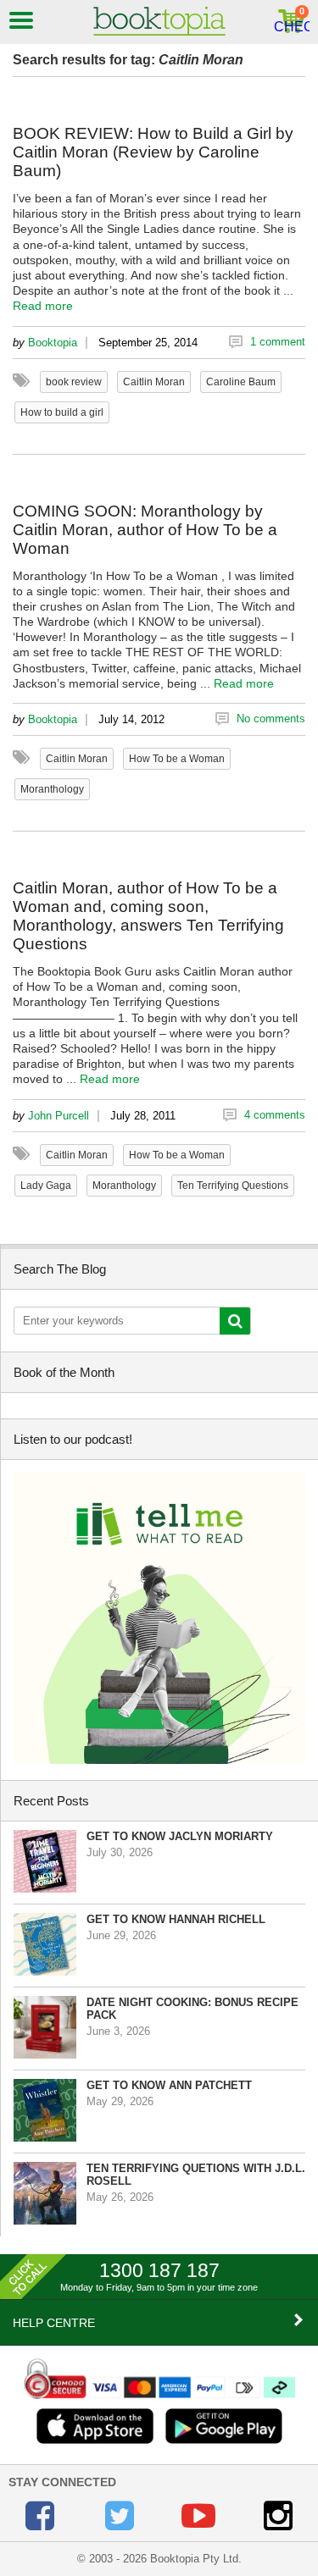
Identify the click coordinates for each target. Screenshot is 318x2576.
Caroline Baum (241, 382)
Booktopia (53, 343)
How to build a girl (62, 412)
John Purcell (59, 1116)
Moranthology (52, 789)
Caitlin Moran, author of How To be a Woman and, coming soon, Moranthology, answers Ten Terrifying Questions (148, 916)
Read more (43, 306)
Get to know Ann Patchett (169, 2085)
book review (74, 382)
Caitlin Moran (154, 382)
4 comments (275, 1115)
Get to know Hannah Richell (176, 1919)
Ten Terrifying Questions (233, 1186)
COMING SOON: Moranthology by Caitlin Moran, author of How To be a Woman (145, 530)
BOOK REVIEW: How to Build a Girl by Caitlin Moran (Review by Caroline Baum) (153, 152)
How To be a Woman (177, 759)
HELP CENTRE (54, 2323)
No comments (271, 719)
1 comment (278, 342)
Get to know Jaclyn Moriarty (180, 1836)
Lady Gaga (46, 1186)
